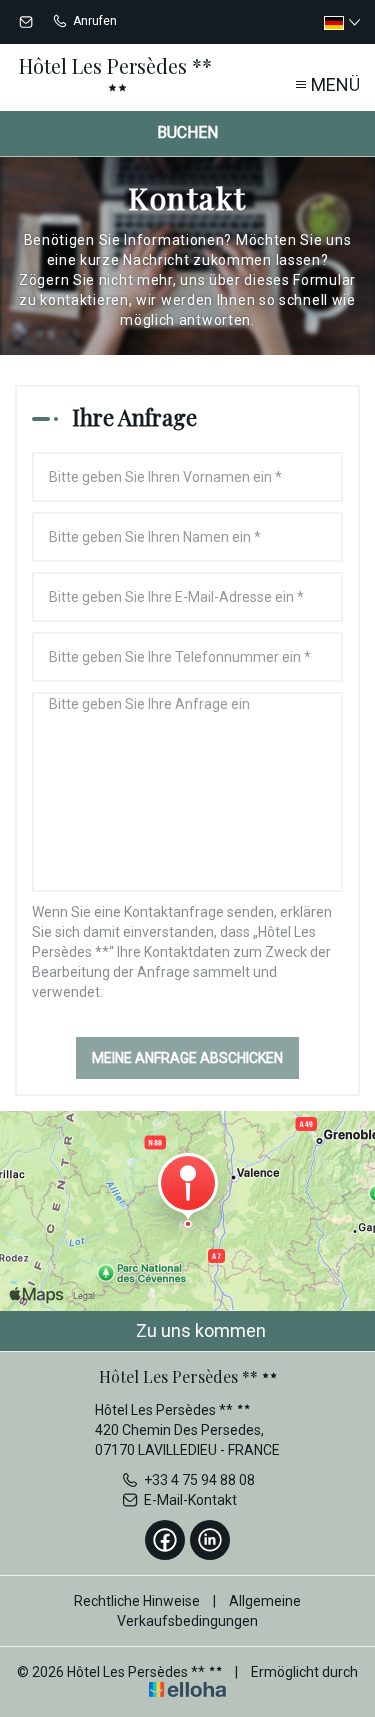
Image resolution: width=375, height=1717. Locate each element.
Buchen (187, 132)
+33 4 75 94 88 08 (199, 1480)
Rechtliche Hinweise (137, 1601)
